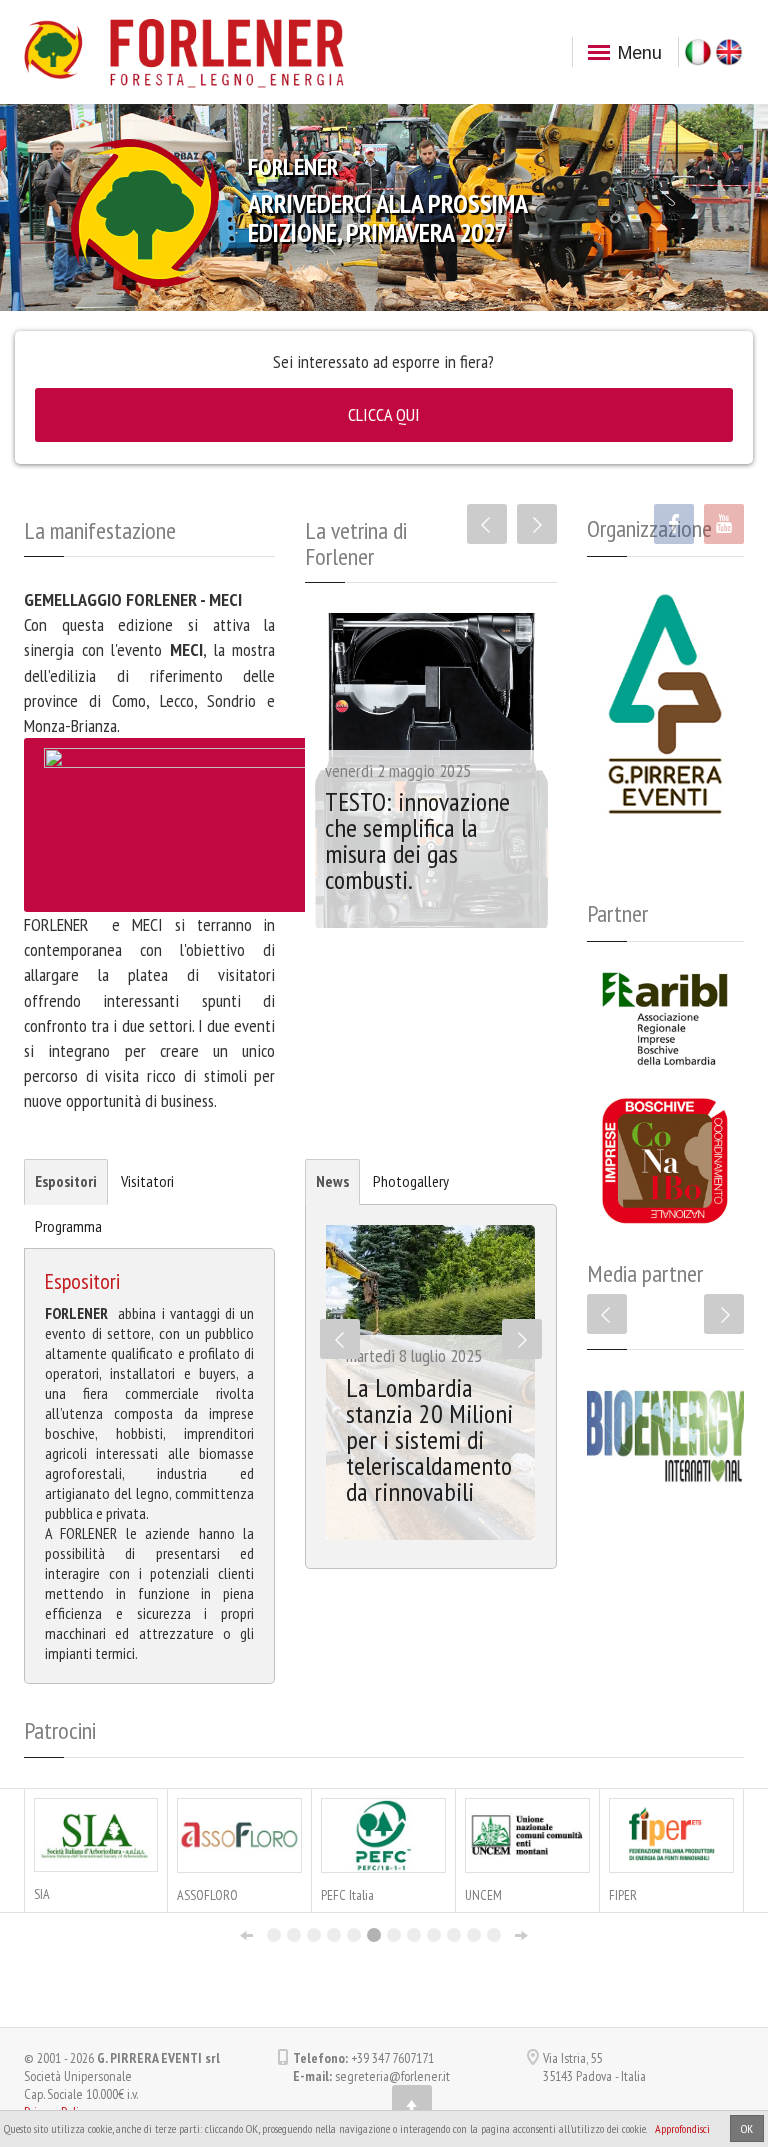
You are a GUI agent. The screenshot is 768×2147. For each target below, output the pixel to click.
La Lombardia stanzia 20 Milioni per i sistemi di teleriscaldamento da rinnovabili (429, 1439)
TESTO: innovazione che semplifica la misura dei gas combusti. (417, 840)
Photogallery (411, 1181)
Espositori (66, 1181)
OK (747, 2128)
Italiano (698, 52)
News (332, 1181)
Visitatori (147, 1181)
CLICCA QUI (384, 414)
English (729, 52)
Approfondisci (682, 2128)
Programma (68, 1226)
